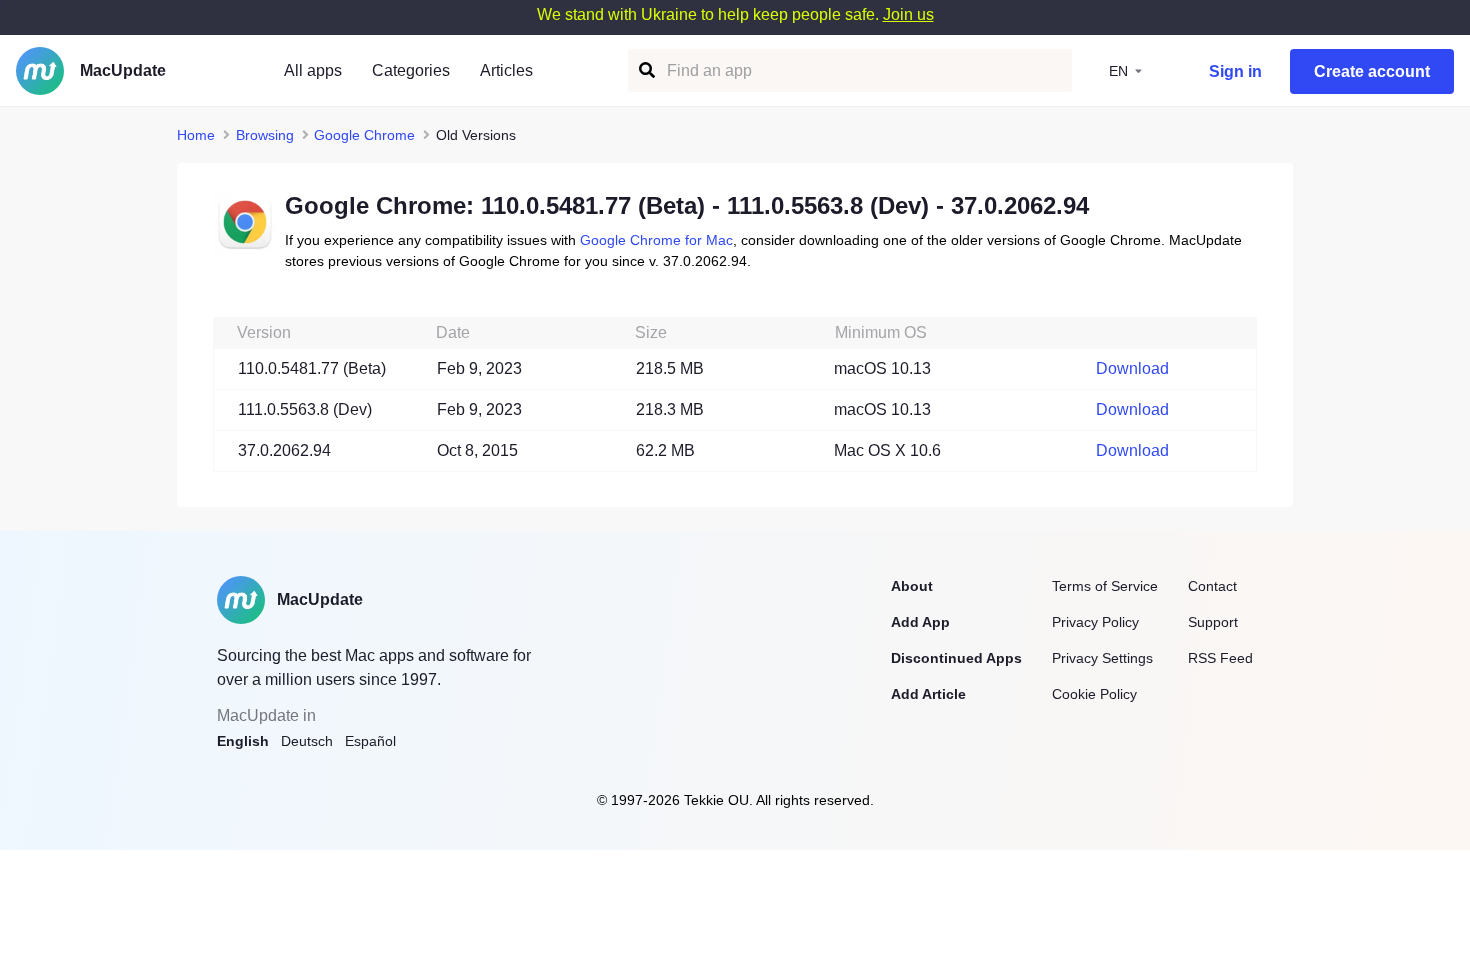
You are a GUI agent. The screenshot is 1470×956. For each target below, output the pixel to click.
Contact (1212, 586)
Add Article (928, 694)
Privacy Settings (1102, 658)
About (912, 586)
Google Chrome (364, 135)
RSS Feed (1220, 658)
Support (1213, 622)
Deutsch (307, 741)
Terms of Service (1105, 586)
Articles (506, 70)
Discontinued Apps (956, 658)
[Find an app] (645, 70)
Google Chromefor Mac (656, 240)
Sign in (1235, 71)
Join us (908, 14)
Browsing (265, 135)
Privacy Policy (1095, 622)
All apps (313, 70)
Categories (411, 70)
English (243, 741)
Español (370, 741)
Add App (920, 622)
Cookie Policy (1094, 694)
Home (196, 135)
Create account (1372, 71)
